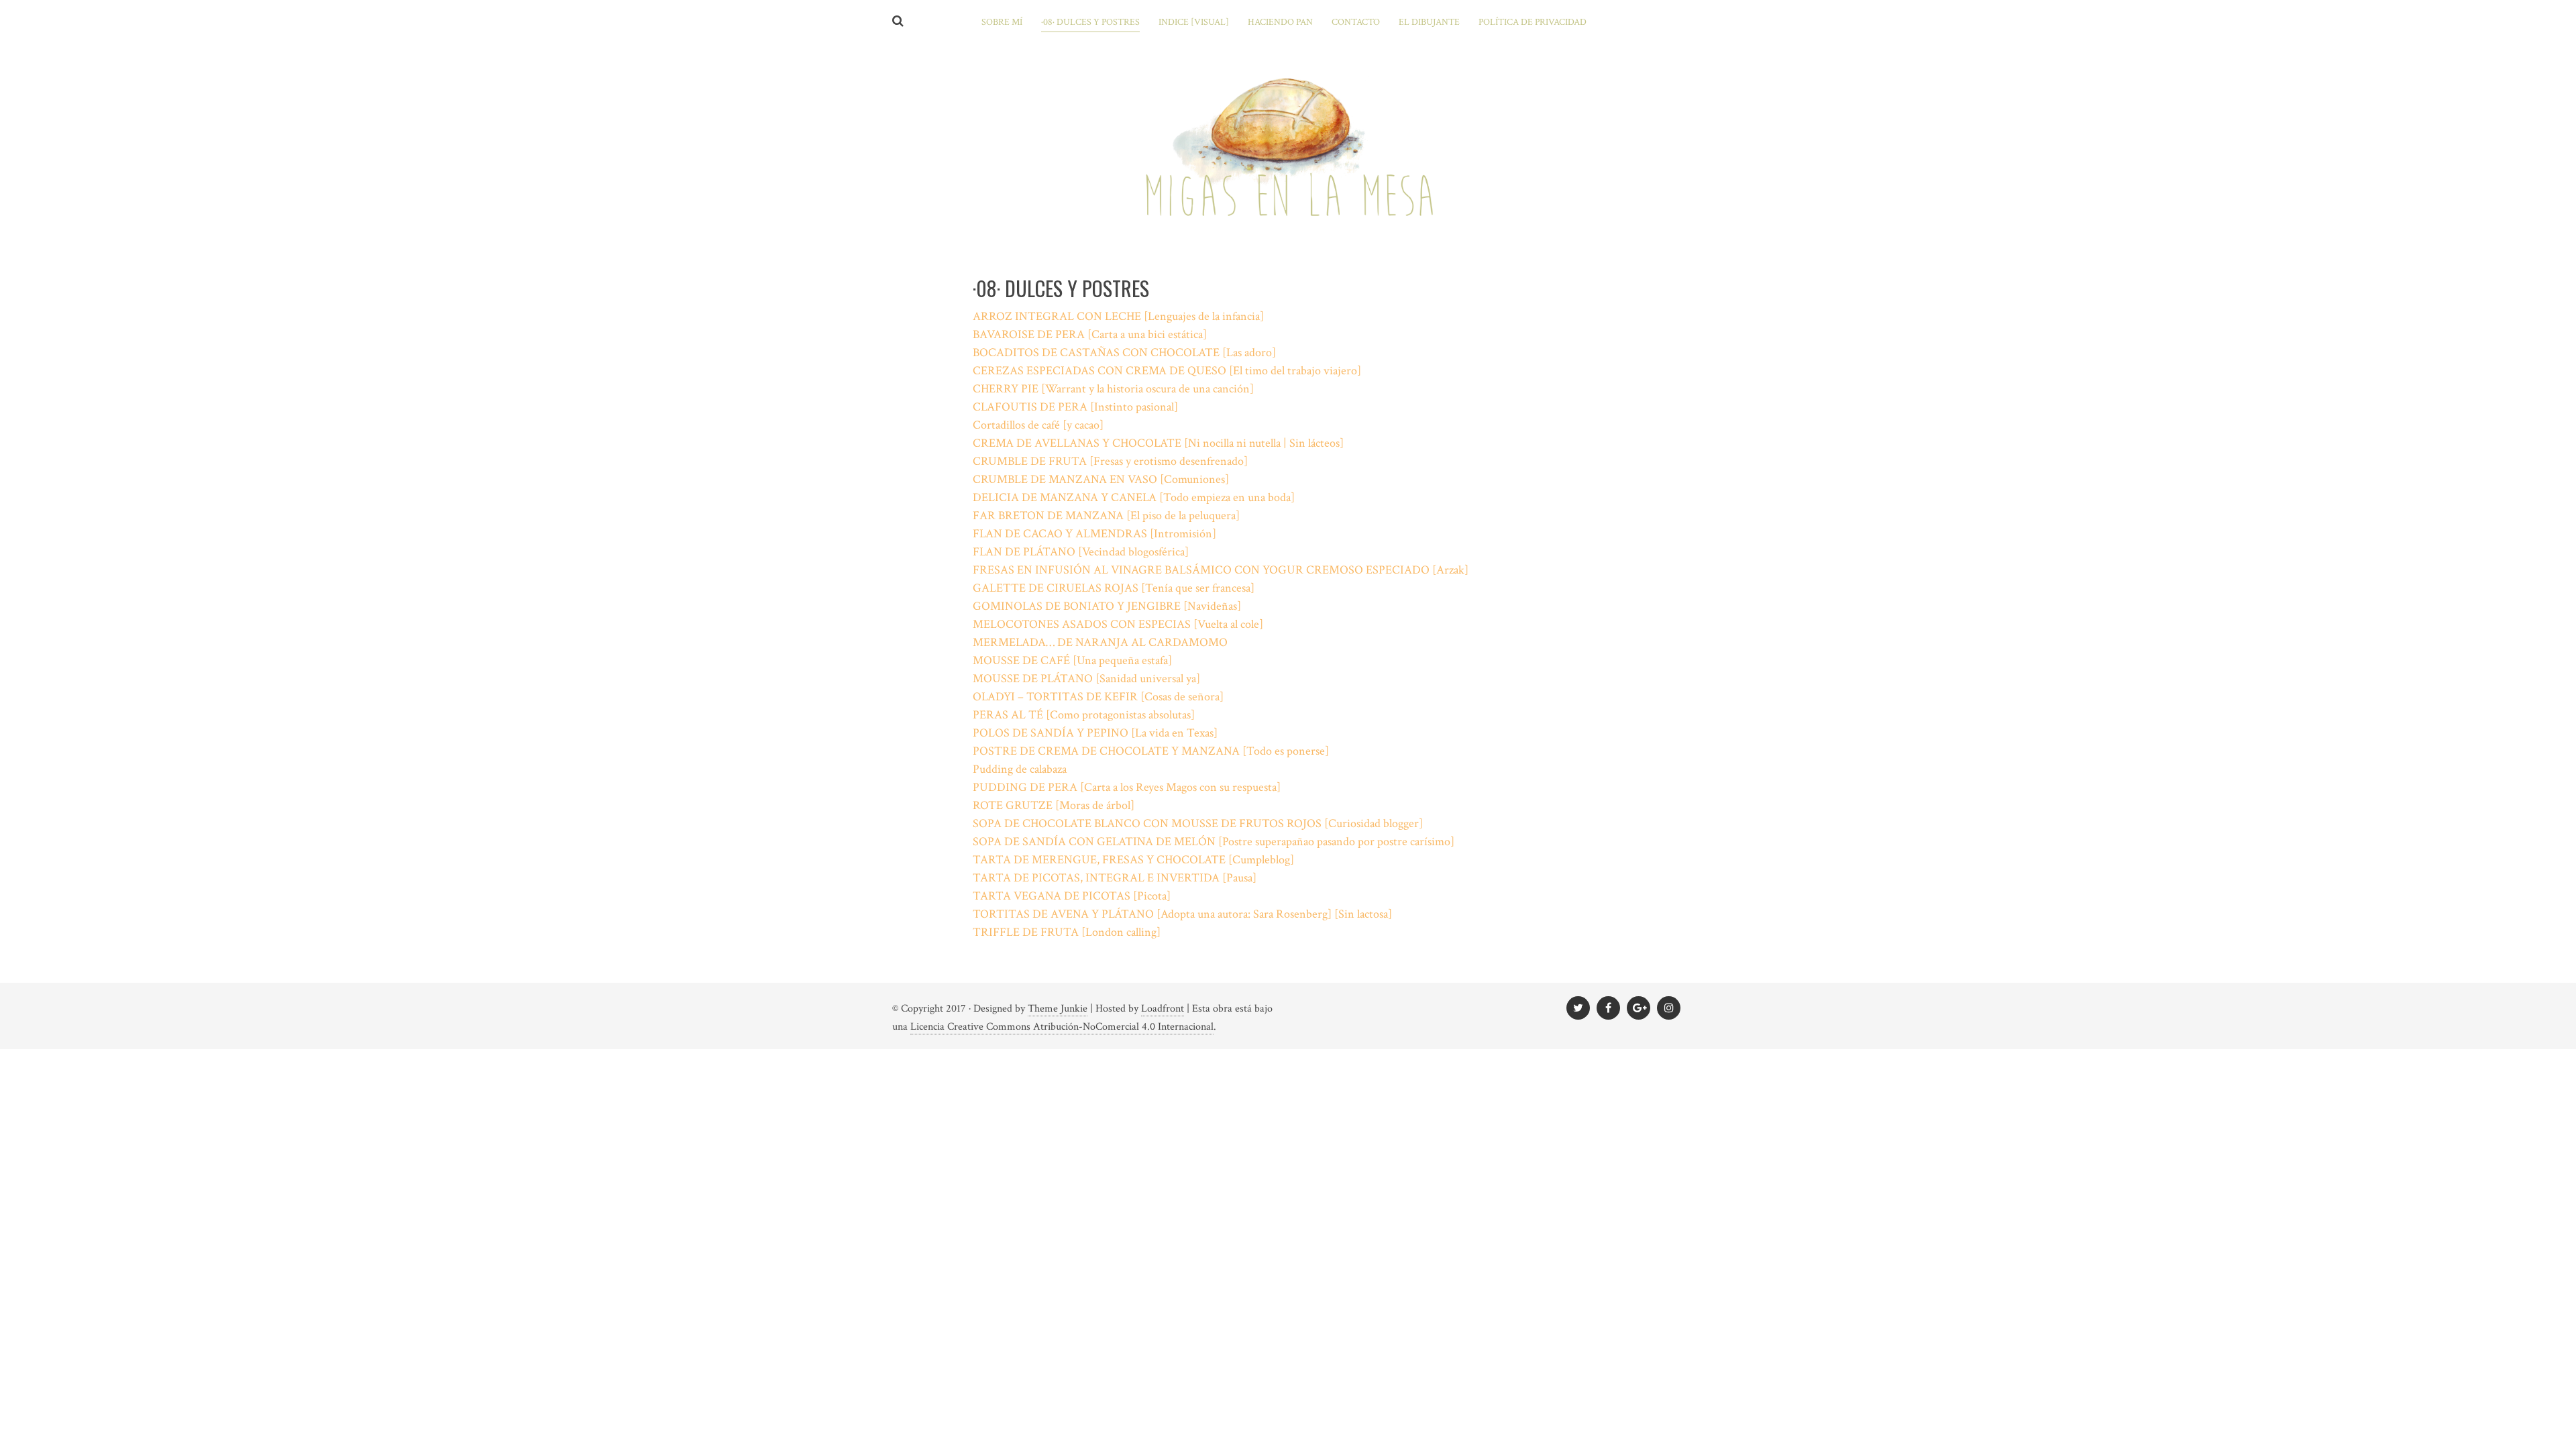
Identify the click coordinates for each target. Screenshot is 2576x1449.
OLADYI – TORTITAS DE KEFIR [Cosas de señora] (1098, 697)
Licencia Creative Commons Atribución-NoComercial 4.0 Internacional (1062, 1027)
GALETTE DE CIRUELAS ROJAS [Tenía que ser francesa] (1114, 588)
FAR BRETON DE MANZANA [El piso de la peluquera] (1106, 516)
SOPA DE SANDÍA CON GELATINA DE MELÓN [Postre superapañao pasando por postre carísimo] (1214, 842)
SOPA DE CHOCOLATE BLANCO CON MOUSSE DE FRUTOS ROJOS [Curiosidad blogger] (1198, 823)
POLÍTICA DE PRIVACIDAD (1533, 22)
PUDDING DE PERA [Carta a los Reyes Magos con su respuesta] (1127, 787)
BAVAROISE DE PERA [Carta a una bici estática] (1090, 334)
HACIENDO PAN (1280, 22)
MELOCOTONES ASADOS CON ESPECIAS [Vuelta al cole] (1118, 624)
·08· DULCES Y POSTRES (1090, 22)
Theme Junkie (1058, 1009)
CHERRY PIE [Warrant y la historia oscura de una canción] (1113, 389)
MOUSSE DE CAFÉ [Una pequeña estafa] (1072, 660)
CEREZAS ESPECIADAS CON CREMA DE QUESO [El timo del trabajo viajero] (1167, 371)
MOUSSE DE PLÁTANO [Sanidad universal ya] (1086, 679)
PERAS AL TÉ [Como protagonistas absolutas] (1084, 715)
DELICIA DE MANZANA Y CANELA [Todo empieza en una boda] (1134, 497)
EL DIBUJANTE (1429, 22)
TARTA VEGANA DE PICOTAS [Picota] (1072, 896)
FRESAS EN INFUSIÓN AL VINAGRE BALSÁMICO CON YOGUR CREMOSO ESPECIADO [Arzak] (1221, 570)
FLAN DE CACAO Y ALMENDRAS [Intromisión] (1094, 534)
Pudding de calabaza (1020, 769)
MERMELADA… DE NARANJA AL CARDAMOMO (1100, 642)
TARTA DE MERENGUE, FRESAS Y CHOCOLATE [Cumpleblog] (1133, 860)
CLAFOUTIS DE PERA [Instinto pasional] (1075, 407)
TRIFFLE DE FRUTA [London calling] (1067, 932)
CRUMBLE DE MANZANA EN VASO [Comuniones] (1101, 479)
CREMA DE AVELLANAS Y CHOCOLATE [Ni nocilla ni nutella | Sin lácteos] (1158, 443)
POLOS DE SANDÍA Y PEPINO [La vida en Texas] (1095, 733)
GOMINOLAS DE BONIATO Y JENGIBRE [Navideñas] (1107, 606)
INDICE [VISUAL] (1194, 22)
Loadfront (1163, 1009)
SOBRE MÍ (1002, 22)
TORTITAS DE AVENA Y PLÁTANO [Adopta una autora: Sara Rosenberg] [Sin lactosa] (1182, 914)
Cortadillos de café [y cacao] (1038, 425)
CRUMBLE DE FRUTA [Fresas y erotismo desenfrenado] (1110, 461)
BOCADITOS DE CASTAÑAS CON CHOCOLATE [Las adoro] (1124, 353)
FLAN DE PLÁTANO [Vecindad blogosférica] (1081, 552)
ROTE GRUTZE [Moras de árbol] (1054, 805)
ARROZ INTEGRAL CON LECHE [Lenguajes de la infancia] (1118, 316)
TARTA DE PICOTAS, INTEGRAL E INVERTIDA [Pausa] (1115, 878)
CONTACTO (1356, 22)
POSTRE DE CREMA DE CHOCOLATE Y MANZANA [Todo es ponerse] (1151, 751)
